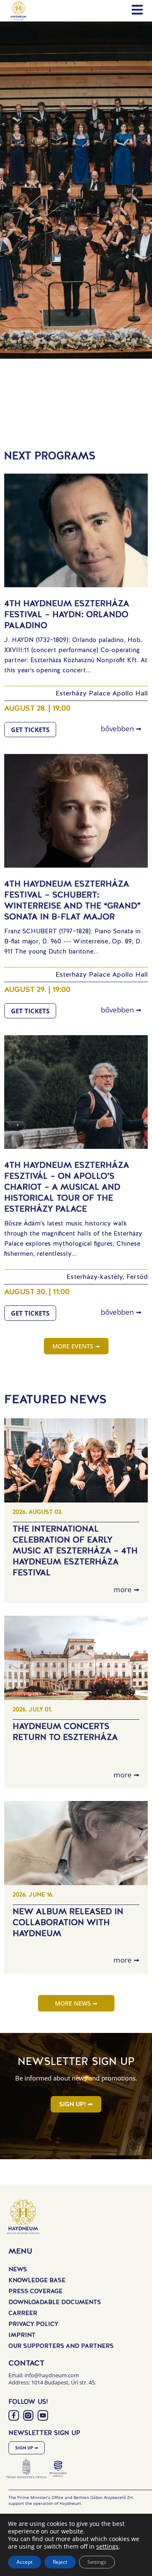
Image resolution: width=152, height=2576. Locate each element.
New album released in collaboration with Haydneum (68, 1922)
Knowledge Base (37, 2280)
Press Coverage (35, 2291)
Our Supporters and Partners (61, 2346)
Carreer (23, 2313)
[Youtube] (43, 2415)
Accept (24, 2562)
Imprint (22, 2335)
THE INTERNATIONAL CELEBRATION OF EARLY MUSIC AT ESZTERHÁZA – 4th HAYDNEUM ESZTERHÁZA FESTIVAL (75, 1550)
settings (107, 2547)
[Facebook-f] (14, 2415)
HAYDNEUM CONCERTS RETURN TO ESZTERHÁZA (65, 1732)
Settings (97, 2562)
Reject (60, 2562)
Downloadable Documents (55, 2302)
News (18, 2269)
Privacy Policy (33, 2324)
